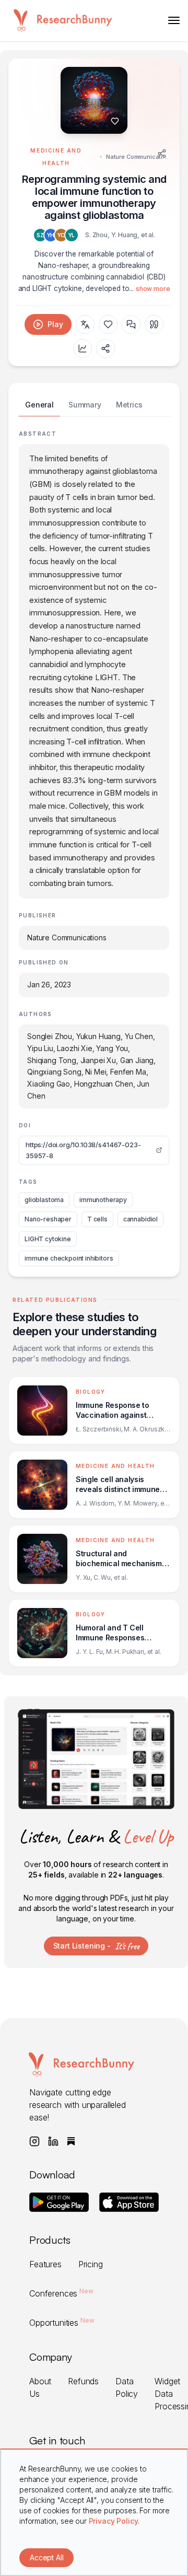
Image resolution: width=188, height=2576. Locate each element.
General (39, 405)
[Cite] (154, 324)
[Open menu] (174, 20)
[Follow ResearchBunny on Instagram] (34, 2141)
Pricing (91, 2264)
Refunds (83, 2381)
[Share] (162, 154)
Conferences (61, 2293)
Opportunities (62, 2323)
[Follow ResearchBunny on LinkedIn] (53, 2141)
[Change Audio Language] (85, 324)
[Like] (115, 121)
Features (45, 2264)
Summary (85, 405)
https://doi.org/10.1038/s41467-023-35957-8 (83, 1150)
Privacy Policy (114, 2521)
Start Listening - (96, 1946)
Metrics (129, 405)
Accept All (46, 2557)
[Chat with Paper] (131, 324)
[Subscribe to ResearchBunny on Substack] (71, 2141)
